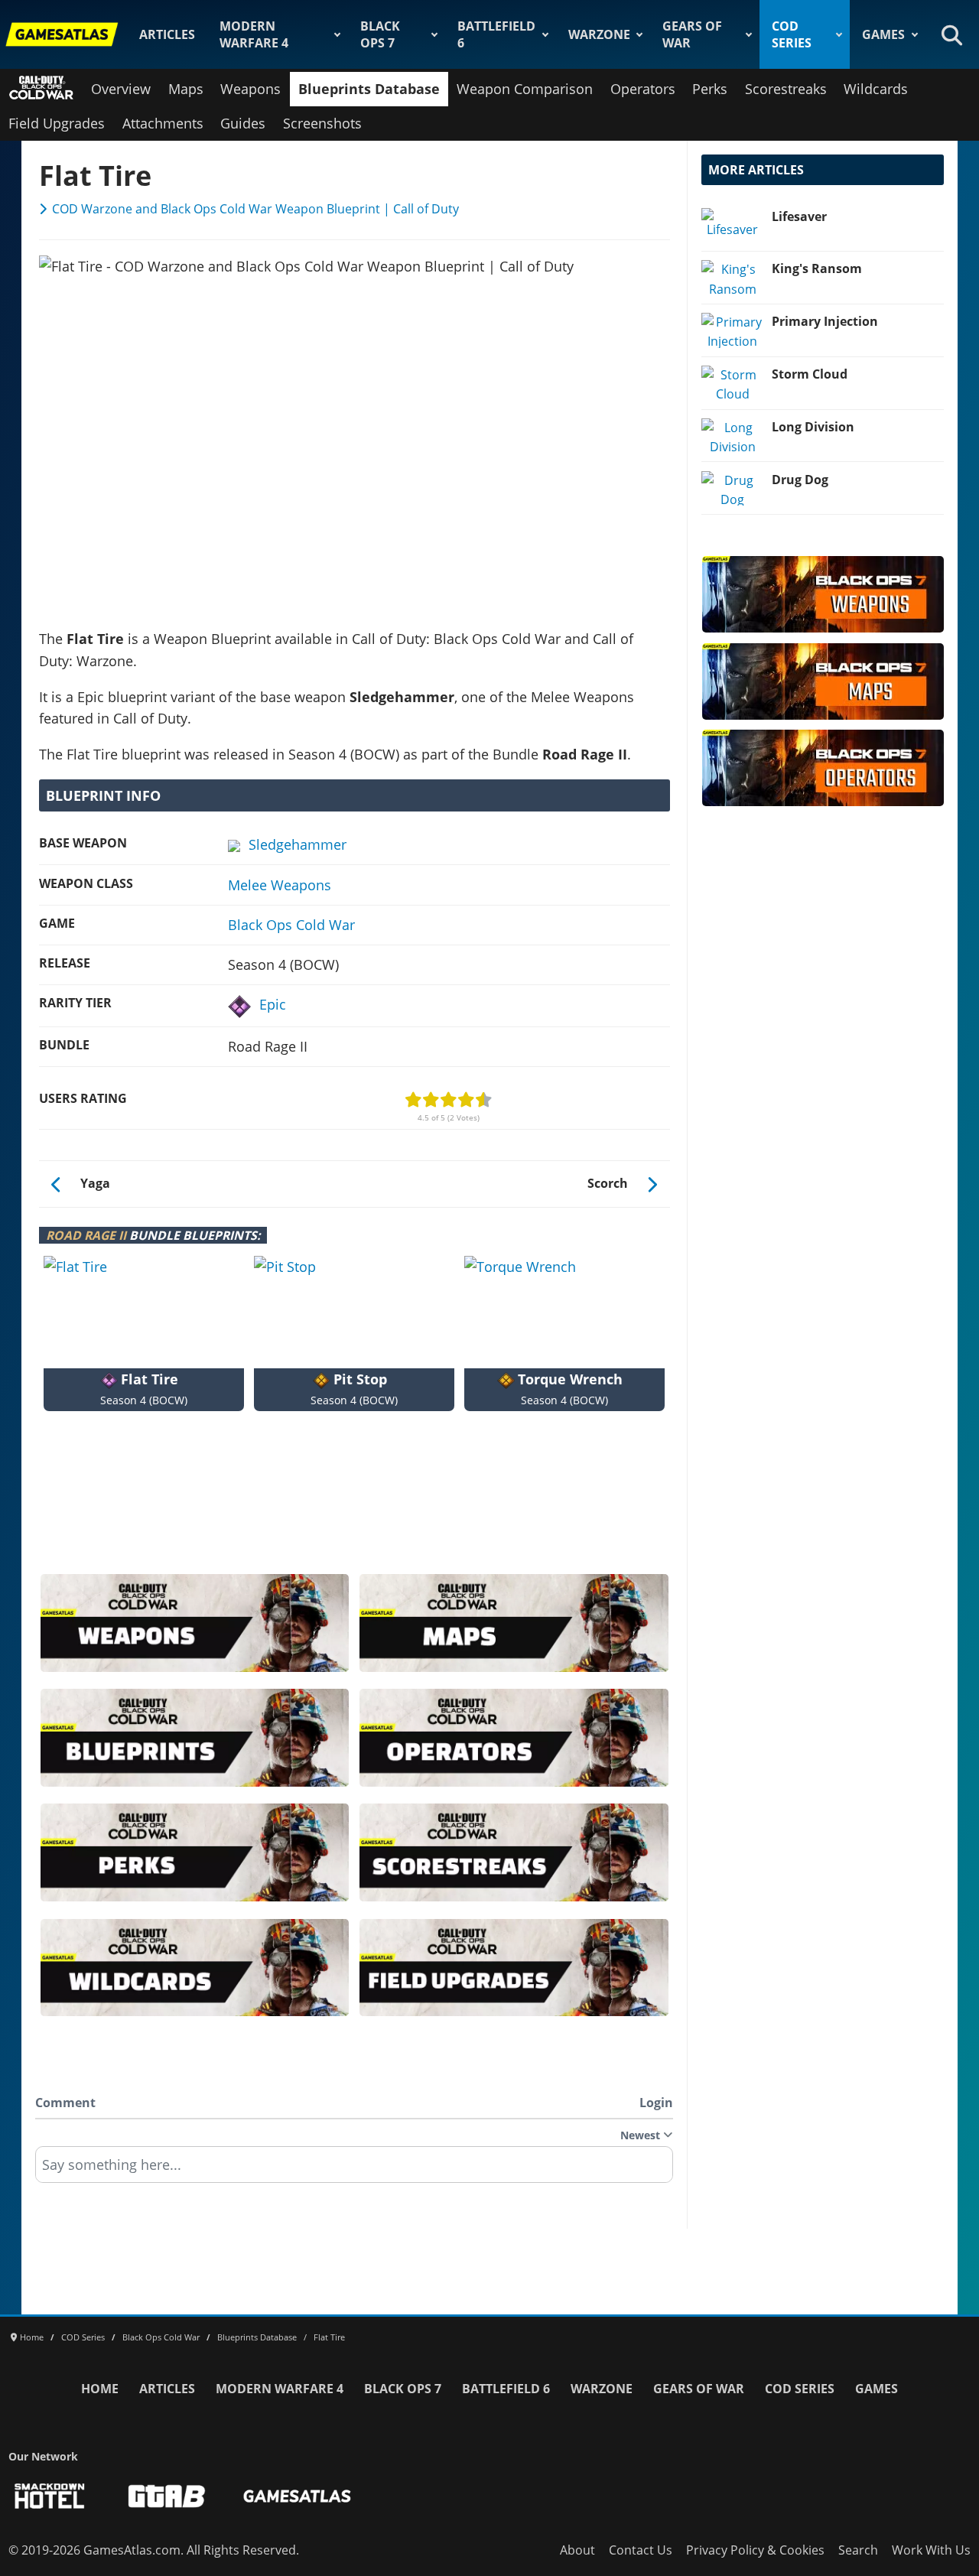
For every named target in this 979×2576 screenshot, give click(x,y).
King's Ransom (817, 268)
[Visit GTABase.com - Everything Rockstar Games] (167, 2496)
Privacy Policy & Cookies (755, 2550)
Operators (643, 89)
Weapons (250, 89)
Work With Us (931, 2550)
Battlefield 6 (496, 34)
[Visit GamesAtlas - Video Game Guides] (297, 2496)
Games (883, 34)
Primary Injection (825, 321)
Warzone (599, 34)
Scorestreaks (786, 89)
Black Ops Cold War (291, 925)
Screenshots (322, 123)
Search (858, 2550)
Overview (121, 89)
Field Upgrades (57, 123)
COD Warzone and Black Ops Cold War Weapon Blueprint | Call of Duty (255, 209)
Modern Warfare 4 (254, 34)
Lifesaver (799, 216)
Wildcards (876, 89)
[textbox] (354, 2170)
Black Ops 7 (380, 34)
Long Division (813, 427)
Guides (243, 123)
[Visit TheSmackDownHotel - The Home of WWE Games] (50, 2496)
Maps (186, 89)
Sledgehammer (298, 844)
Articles (167, 34)
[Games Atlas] (62, 34)
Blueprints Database (369, 89)
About (577, 2550)
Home (100, 2389)
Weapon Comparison (525, 89)
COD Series (792, 34)
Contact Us (641, 2550)
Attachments (163, 123)
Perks (710, 89)
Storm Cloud (810, 374)
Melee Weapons (280, 885)
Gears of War (692, 34)
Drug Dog (800, 480)
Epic (273, 1004)
